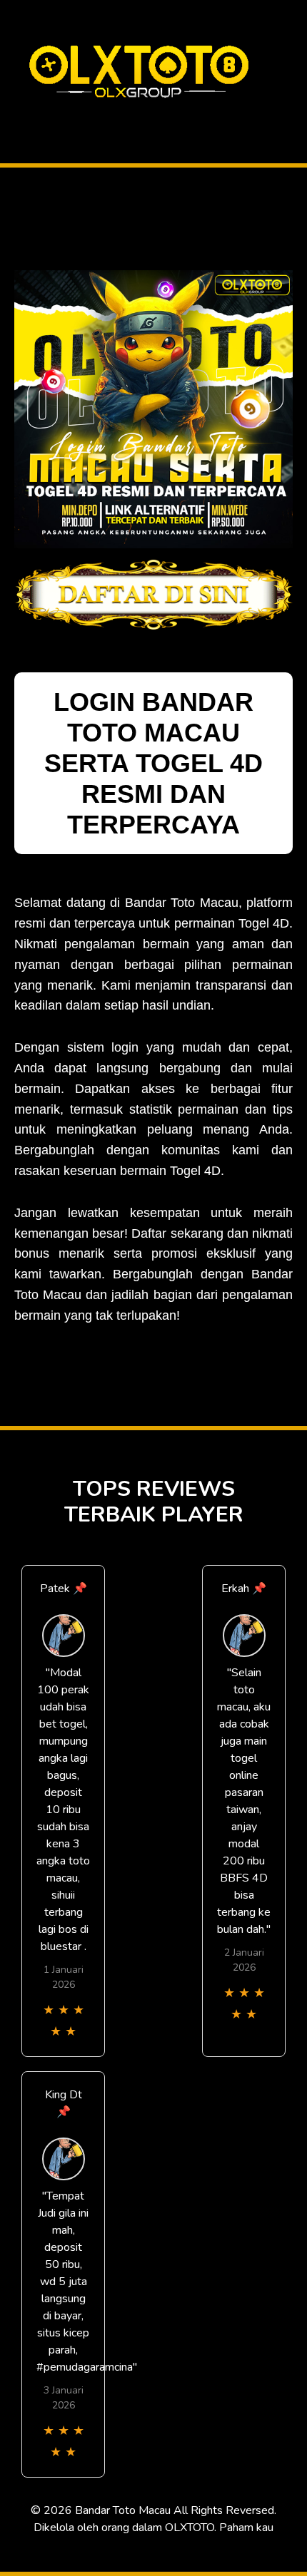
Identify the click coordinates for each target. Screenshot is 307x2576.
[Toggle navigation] (15, 117)
